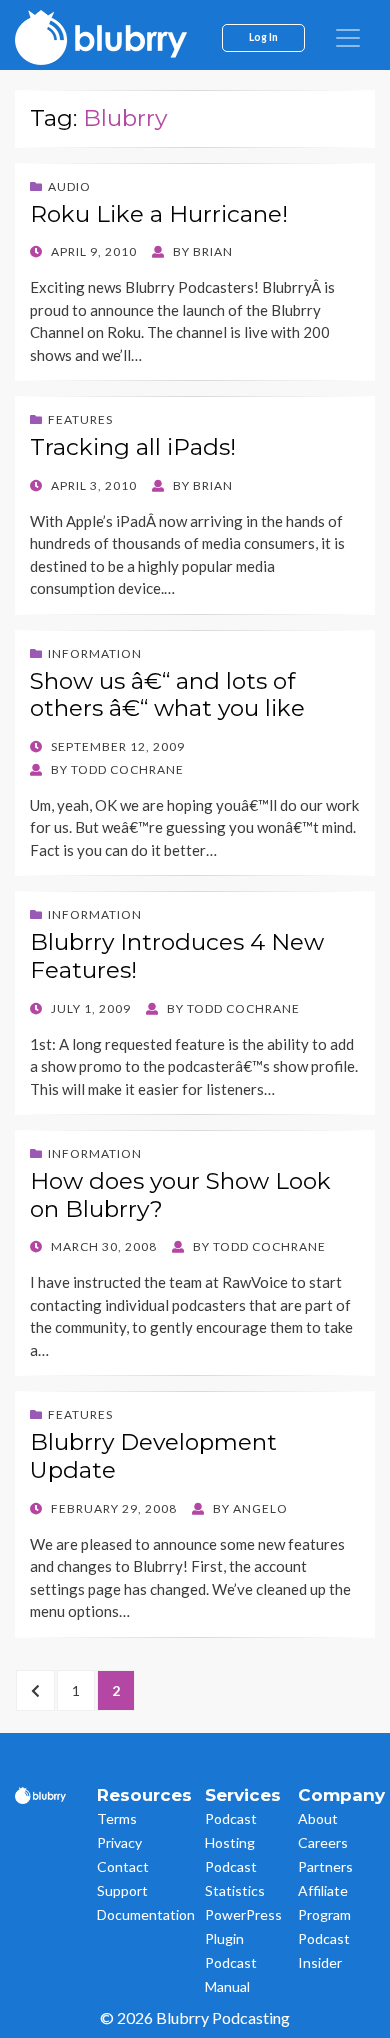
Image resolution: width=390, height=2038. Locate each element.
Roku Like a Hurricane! (159, 214)
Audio (69, 186)
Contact (123, 1866)
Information (95, 653)
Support (122, 1890)
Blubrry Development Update (153, 1456)
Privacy (119, 1842)
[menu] (348, 38)
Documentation (146, 1914)
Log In (263, 37)
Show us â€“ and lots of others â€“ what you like (167, 695)
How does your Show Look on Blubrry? (180, 1195)
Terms (117, 1818)
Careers (323, 1842)
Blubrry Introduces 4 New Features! (177, 956)
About (318, 1818)
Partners (325, 1866)
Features (80, 419)
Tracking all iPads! (133, 447)
